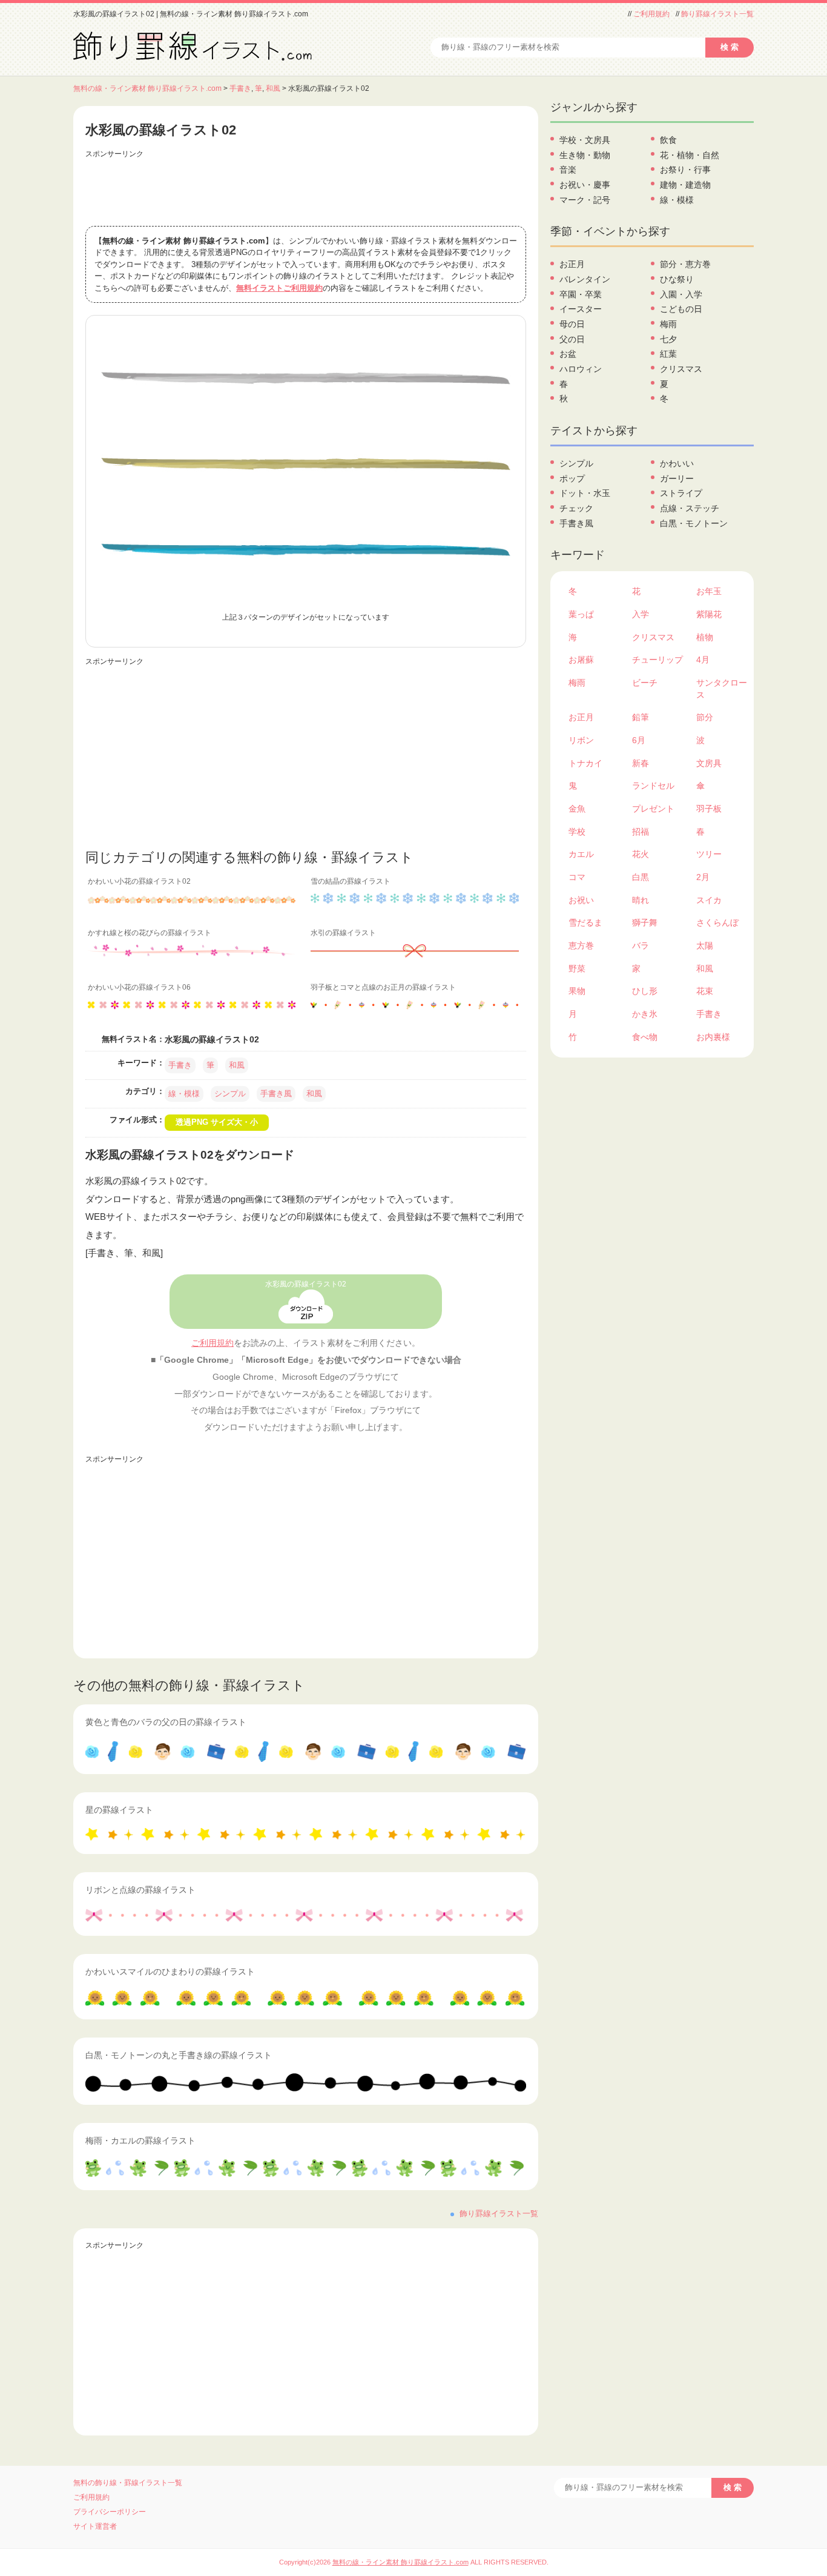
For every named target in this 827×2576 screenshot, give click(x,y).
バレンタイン (585, 279)
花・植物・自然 (690, 155)
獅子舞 (645, 922)
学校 (577, 832)
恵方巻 (581, 945)
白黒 (641, 877)
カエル (581, 854)
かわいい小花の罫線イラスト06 (139, 987)
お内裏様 (713, 1037)
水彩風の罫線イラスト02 (306, 1284)
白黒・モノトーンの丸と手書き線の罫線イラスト (179, 2055)
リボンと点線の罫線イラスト (140, 1890)
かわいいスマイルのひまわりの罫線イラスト (170, 1972)
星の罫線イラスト (119, 1810)
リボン (581, 740)
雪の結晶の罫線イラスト (351, 881)
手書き (240, 88)
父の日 (572, 339)
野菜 (577, 968)
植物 (705, 637)
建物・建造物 (685, 185)
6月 (639, 740)
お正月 (572, 264)
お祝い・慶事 (585, 185)
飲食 (668, 140)
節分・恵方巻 (685, 264)
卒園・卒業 (581, 294)
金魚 (577, 809)
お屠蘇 (581, 660)
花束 (705, 991)
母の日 (572, 324)
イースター (581, 309)
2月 (703, 877)
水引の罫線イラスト (343, 933)
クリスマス (681, 369)
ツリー (709, 854)
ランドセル (653, 786)
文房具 (709, 763)
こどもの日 (681, 309)
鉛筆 (641, 717)
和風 (273, 88)
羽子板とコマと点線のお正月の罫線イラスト (383, 987)
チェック (576, 508)
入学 (641, 614)
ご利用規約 (651, 14)
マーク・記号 (585, 200)
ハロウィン (581, 369)
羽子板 (709, 809)
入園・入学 (681, 294)
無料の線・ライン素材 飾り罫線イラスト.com (147, 88)
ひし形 (645, 991)
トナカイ (585, 763)
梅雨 (668, 324)
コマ (577, 877)
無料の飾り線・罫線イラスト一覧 (128, 2483)
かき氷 (645, 1014)
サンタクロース (722, 689)
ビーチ (645, 683)
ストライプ (681, 493)
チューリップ (657, 660)
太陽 (705, 945)
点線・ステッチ (690, 508)
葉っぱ (581, 614)
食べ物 (645, 1037)
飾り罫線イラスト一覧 (717, 14)
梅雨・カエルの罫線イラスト (140, 2141)
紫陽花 (709, 614)
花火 (641, 854)
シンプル (230, 1094)
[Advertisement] (306, 190)
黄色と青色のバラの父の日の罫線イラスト (166, 1722)
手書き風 (276, 1094)
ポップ (572, 478)
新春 (641, 763)
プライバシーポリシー (110, 2512)
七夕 (668, 339)
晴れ (641, 900)
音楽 (568, 170)
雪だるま (585, 922)
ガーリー (677, 478)
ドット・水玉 (585, 493)
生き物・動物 (585, 155)
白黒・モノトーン (694, 523)
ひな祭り (677, 279)
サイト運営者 (95, 2526)
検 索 (730, 47)
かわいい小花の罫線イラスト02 (139, 881)
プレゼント (653, 809)
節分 (705, 717)
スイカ (709, 900)
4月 (703, 660)
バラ (641, 945)
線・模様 (184, 1094)
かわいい (677, 463)
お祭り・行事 (685, 170)
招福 (641, 832)
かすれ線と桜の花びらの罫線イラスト (150, 933)
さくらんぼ (717, 922)
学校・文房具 (585, 140)
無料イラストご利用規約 (279, 288)
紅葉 (668, 354)
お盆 (568, 354)
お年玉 (709, 591)
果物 (577, 991)
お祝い (581, 900)
